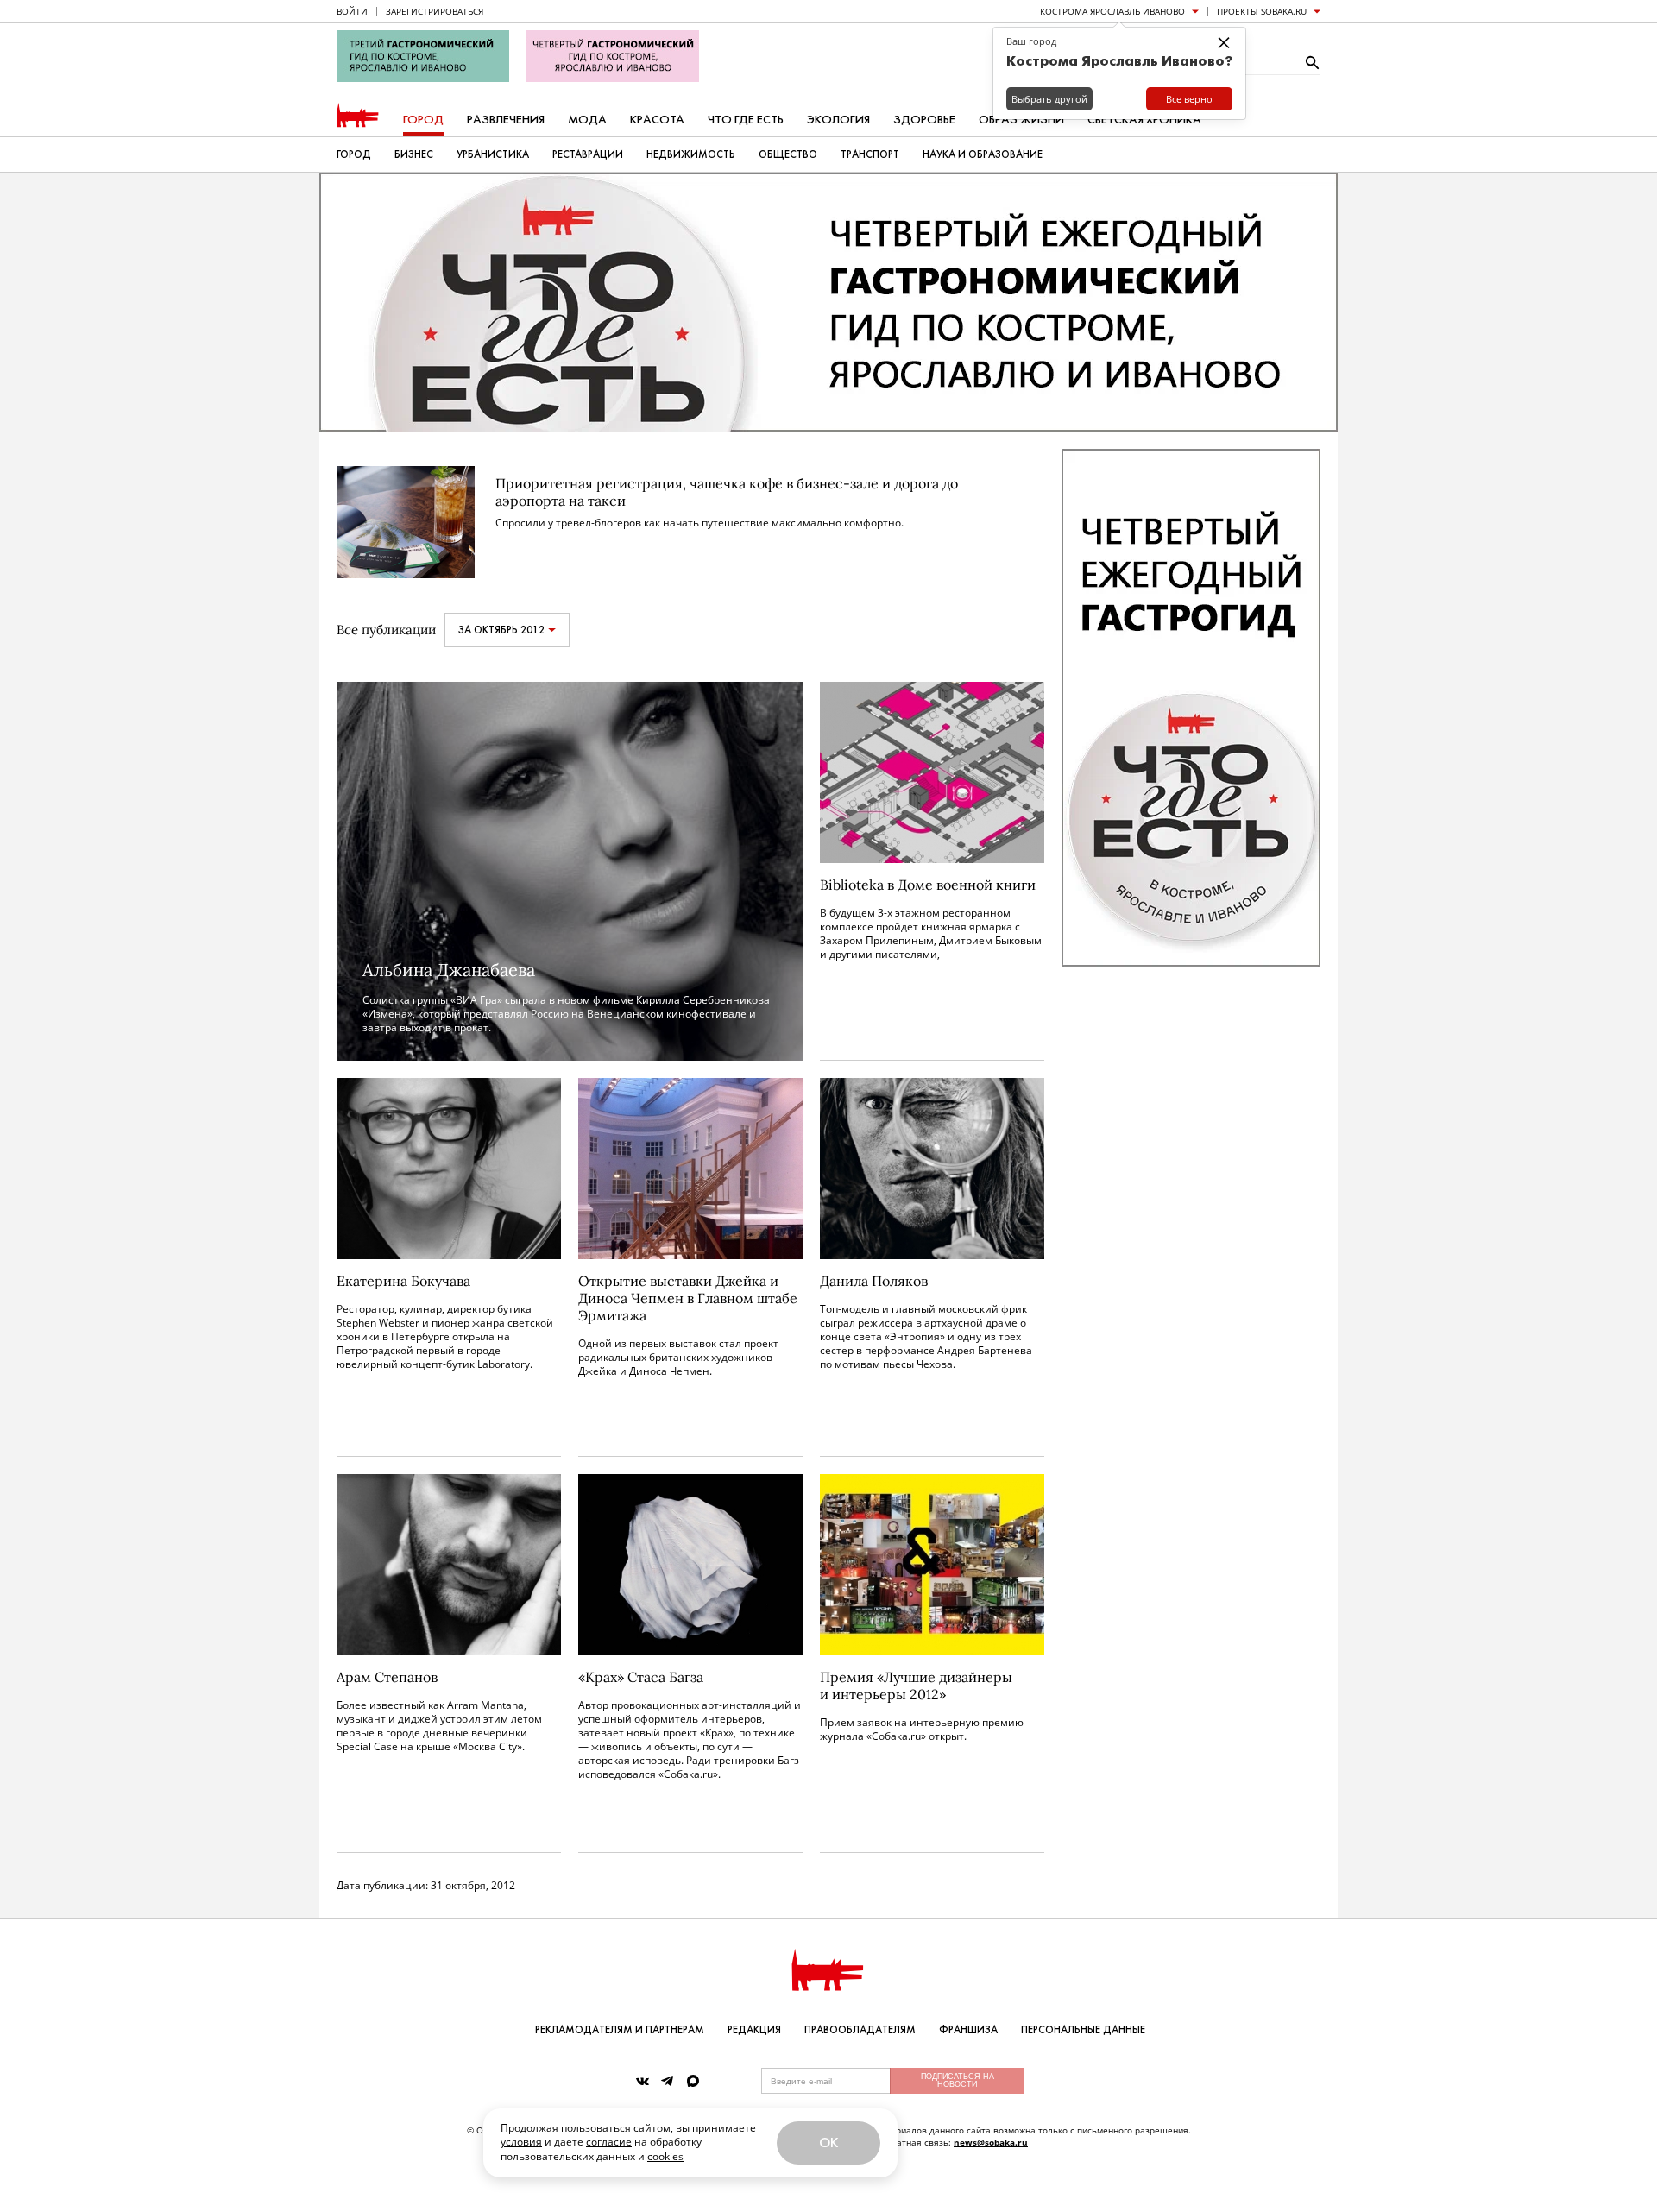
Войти (352, 11)
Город (423, 120)
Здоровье (924, 120)
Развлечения (506, 120)
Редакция (754, 2030)
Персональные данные (1083, 2030)
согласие (609, 2142)
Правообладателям (860, 2030)
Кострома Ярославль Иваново (1112, 11)
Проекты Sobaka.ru (1262, 11)
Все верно (1189, 99)
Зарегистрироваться (435, 11)
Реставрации (588, 154)
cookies (665, 2156)
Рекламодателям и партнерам (620, 2030)
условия (521, 2142)
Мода (587, 120)
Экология (838, 120)
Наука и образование (983, 154)
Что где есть (746, 120)
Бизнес (414, 154)
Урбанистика (493, 154)
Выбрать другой (1049, 99)
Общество (788, 154)
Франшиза (968, 2030)
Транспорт (870, 154)
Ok (828, 2143)
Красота (657, 120)
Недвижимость (691, 154)
